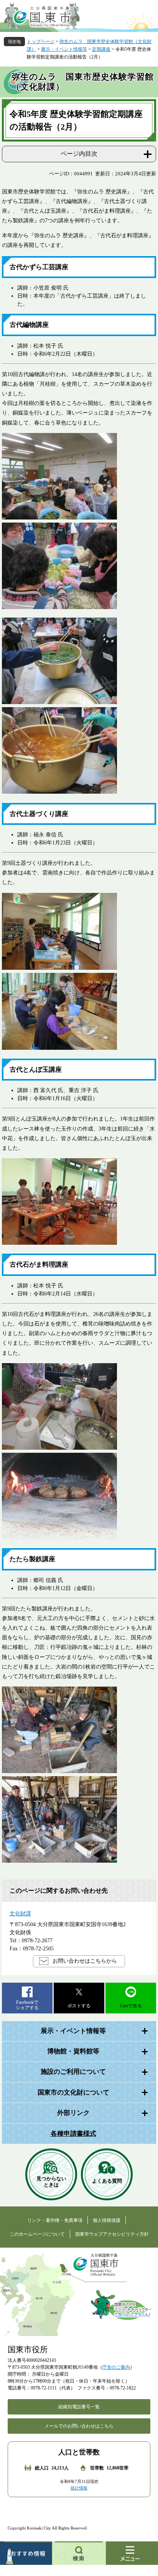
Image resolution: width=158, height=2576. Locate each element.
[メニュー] (132, 2553)
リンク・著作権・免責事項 (55, 2220)
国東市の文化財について (73, 2092)
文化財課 (20, 1914)
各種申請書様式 (73, 2134)
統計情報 (79, 2488)
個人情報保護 (107, 2220)
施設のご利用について (73, 2072)
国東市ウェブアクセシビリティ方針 (112, 2234)
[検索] (79, 2553)
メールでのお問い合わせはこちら (79, 2426)
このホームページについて (37, 2234)
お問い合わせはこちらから (85, 1961)
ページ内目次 (79, 154)
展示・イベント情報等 (64, 49)
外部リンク (73, 2113)
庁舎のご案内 (116, 2367)
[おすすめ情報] (26, 2553)
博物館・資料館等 (73, 2051)
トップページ (41, 42)
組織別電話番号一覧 (79, 2407)
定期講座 (101, 49)
